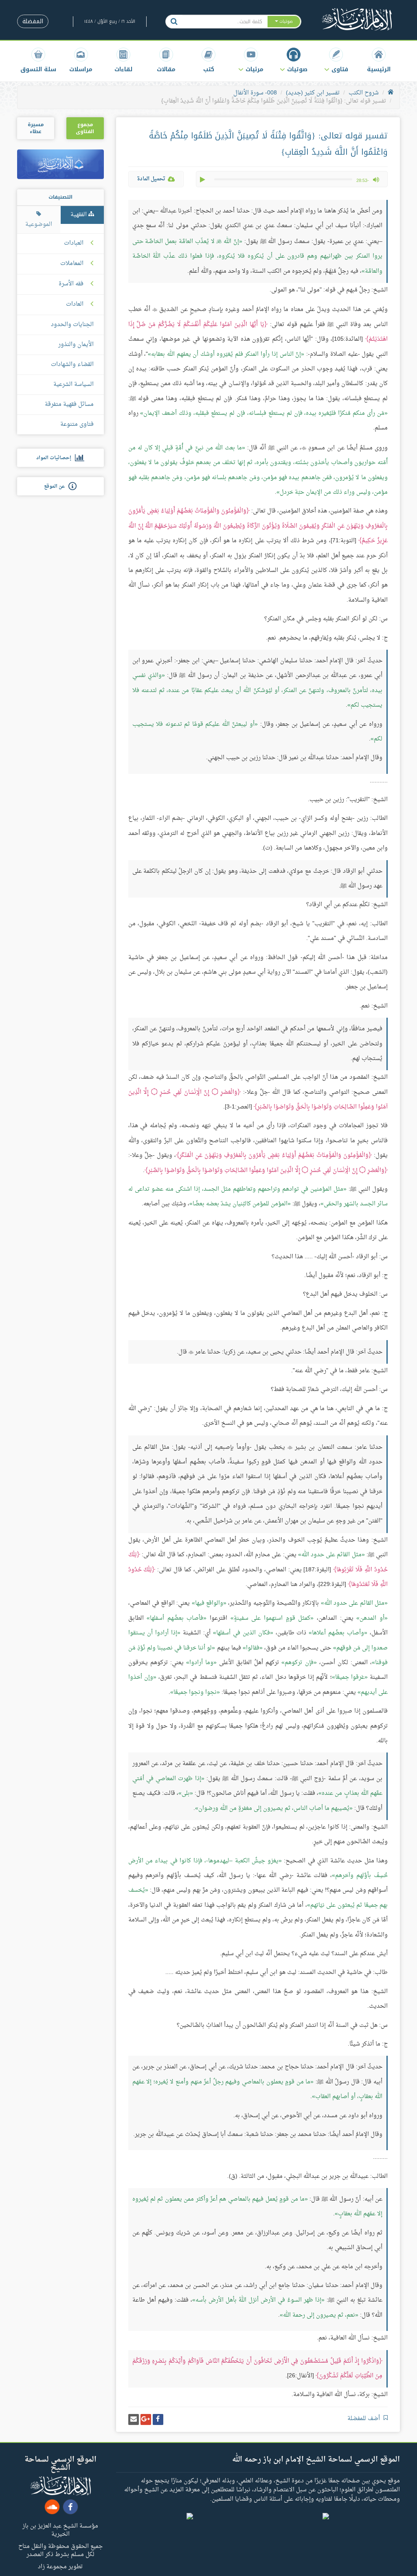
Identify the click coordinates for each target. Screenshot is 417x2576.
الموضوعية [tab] (39, 225)
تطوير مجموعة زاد (60, 2566)
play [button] (203, 180)
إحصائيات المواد (56, 458)
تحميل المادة (151, 179)
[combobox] (225, 22)
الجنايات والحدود (72, 325)
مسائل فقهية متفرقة (69, 404)
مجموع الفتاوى (85, 128)
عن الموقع (56, 486)
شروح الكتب (364, 93)
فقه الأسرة (71, 284)
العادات (75, 304)
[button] (336, 60)
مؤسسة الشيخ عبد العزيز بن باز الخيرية (60, 2530)
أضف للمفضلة (364, 2419)
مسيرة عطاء (36, 128)
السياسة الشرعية (74, 384)
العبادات (74, 243)
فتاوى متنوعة (77, 424)
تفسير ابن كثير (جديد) (313, 93)
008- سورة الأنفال (255, 93)
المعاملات (72, 264)
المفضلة (33, 21)
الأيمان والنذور (76, 345)
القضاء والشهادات (72, 365)
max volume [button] (376, 180)
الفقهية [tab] (79, 215)
